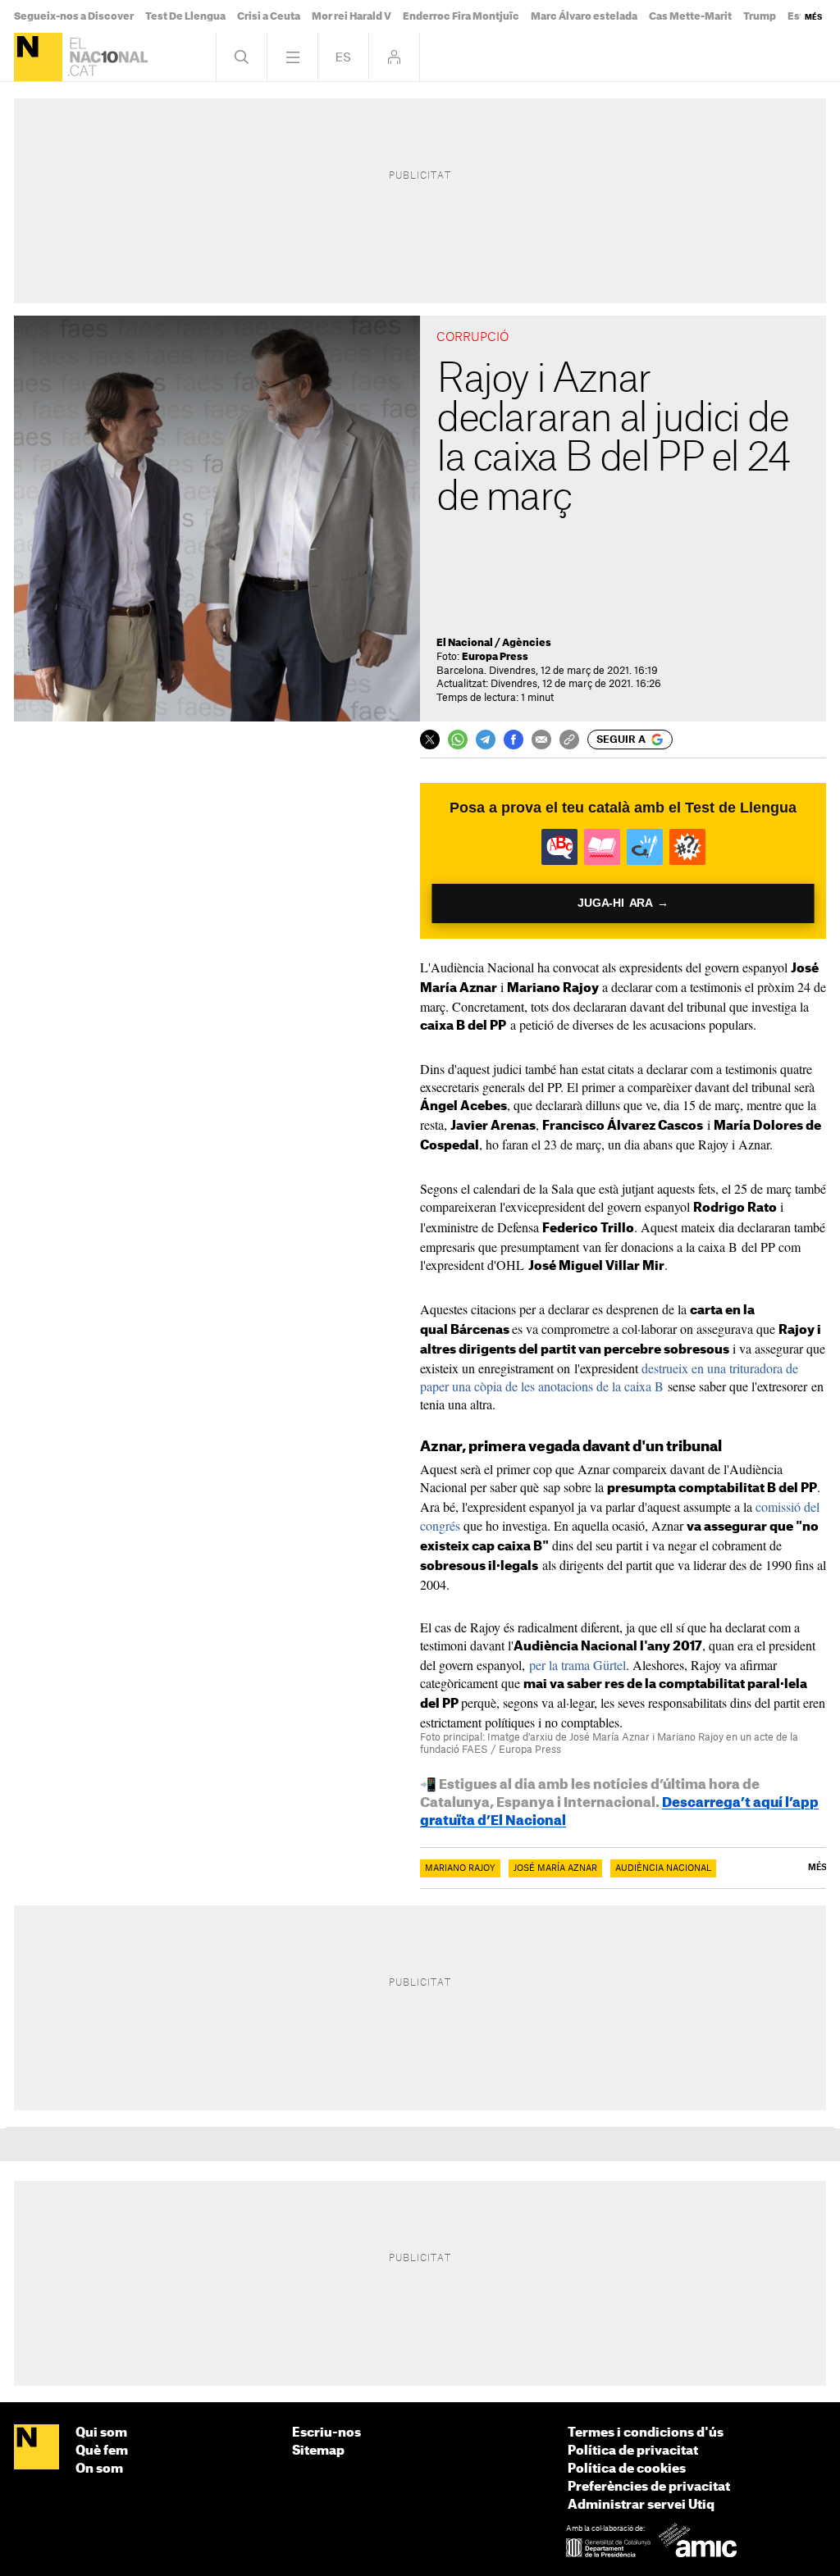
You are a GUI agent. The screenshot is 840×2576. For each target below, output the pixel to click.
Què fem (102, 2451)
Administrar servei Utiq (641, 2505)
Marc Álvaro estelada (584, 16)
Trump (760, 16)
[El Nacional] (38, 57)
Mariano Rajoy (460, 1868)
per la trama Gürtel (575, 1665)
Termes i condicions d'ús (646, 2433)
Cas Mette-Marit (690, 16)
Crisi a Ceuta (269, 16)
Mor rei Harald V (352, 16)
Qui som (101, 2433)
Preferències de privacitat (649, 2487)
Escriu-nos (326, 2433)
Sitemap (318, 2451)
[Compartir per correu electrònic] (541, 740)
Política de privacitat (633, 2451)
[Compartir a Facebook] (514, 740)
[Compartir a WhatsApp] (458, 740)
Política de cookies (627, 2469)
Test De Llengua (185, 16)
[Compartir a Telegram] (486, 740)
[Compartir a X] (430, 740)
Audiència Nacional (663, 1868)
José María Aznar (555, 1868)
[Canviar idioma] (343, 57)
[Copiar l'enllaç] (569, 740)
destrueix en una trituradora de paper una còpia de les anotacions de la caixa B (609, 1377)
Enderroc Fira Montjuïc (461, 16)
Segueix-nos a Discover (74, 16)
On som (99, 2469)
